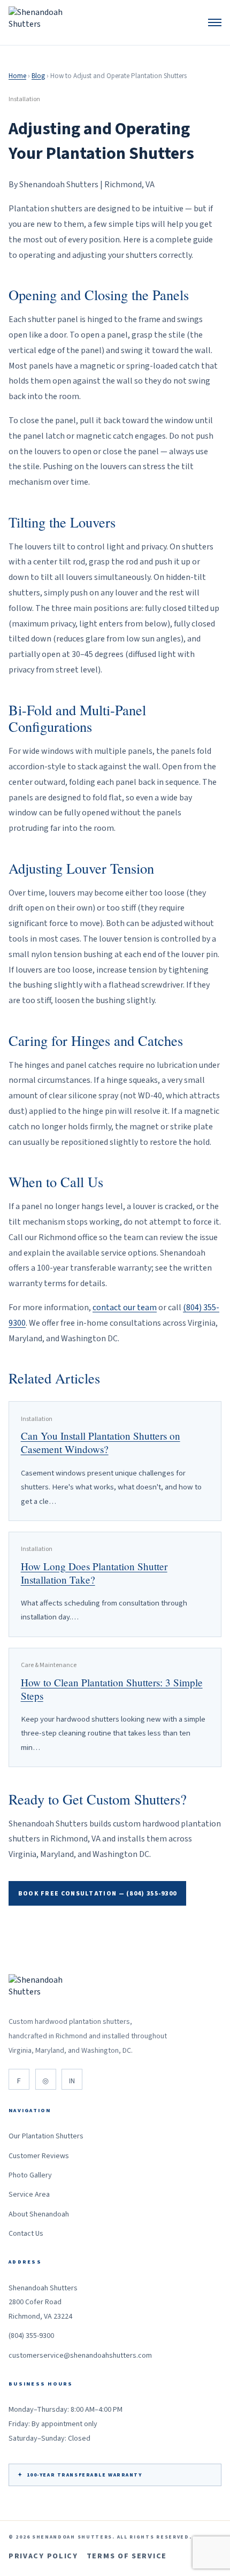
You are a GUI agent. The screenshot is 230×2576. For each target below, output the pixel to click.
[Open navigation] (215, 22)
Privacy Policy (43, 2556)
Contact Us (26, 2234)
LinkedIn (72, 2079)
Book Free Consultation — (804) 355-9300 (98, 1894)
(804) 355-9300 (31, 2336)
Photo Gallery (30, 2175)
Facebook (19, 2079)
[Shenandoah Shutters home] (40, 22)
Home (17, 76)
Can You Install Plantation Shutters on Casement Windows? (101, 1442)
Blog (38, 76)
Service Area (29, 2195)
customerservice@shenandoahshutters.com (80, 2356)
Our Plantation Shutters (46, 2136)
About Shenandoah (39, 2214)
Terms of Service (127, 2556)
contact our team (125, 1308)
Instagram (46, 2079)
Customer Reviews (39, 2156)
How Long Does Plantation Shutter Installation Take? (94, 1573)
